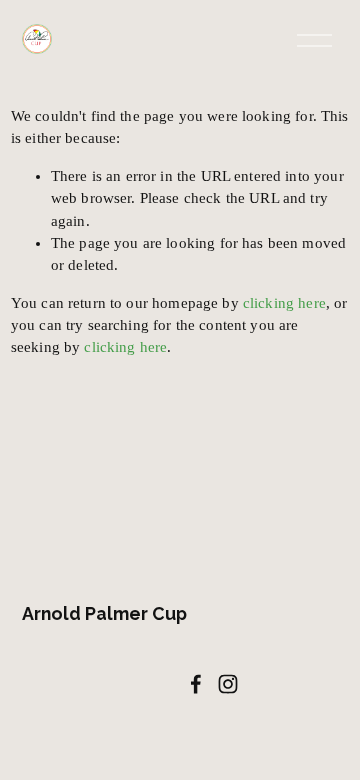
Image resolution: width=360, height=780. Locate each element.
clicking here (284, 303)
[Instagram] (228, 684)
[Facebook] (196, 684)
